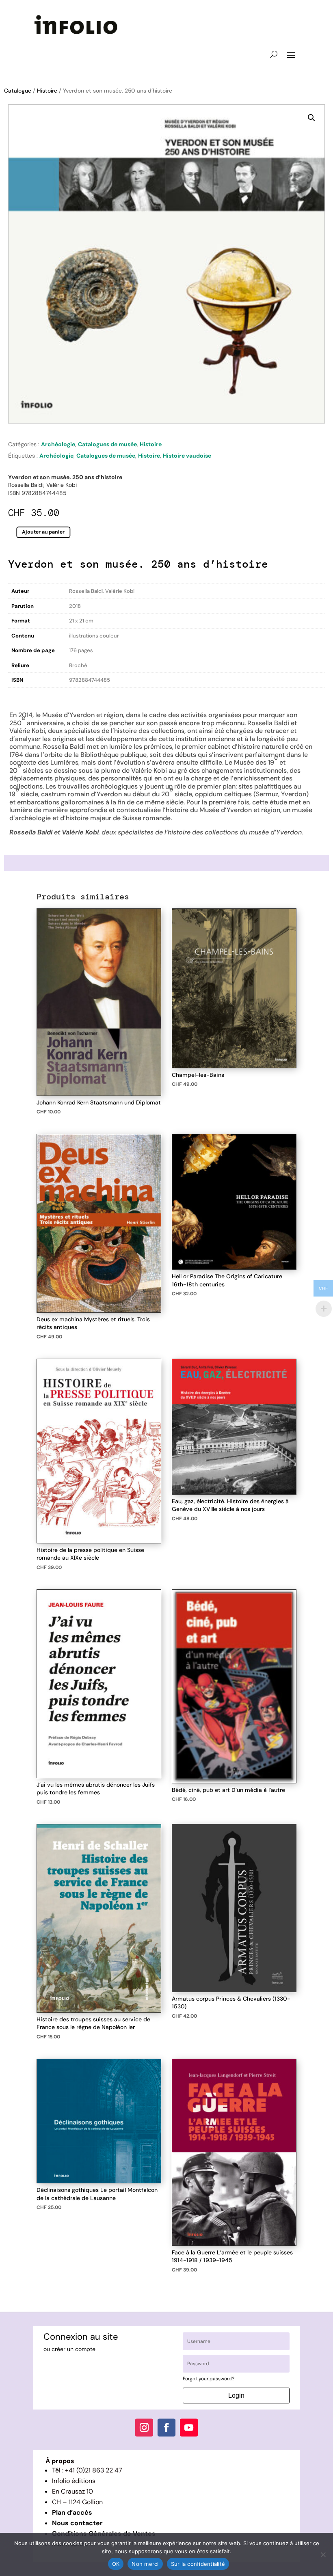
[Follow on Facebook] (166, 2428)
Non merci (145, 2564)
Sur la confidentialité (198, 2564)
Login (236, 2396)
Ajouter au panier (43, 532)
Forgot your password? (209, 2379)
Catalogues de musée (107, 444)
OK (116, 2564)
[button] (311, 118)
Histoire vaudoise (187, 456)
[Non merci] (323, 2554)
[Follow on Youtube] (189, 2428)
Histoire (47, 91)
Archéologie (58, 444)
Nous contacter (77, 2523)
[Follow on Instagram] (144, 2428)
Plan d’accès (72, 2512)
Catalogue (18, 91)
